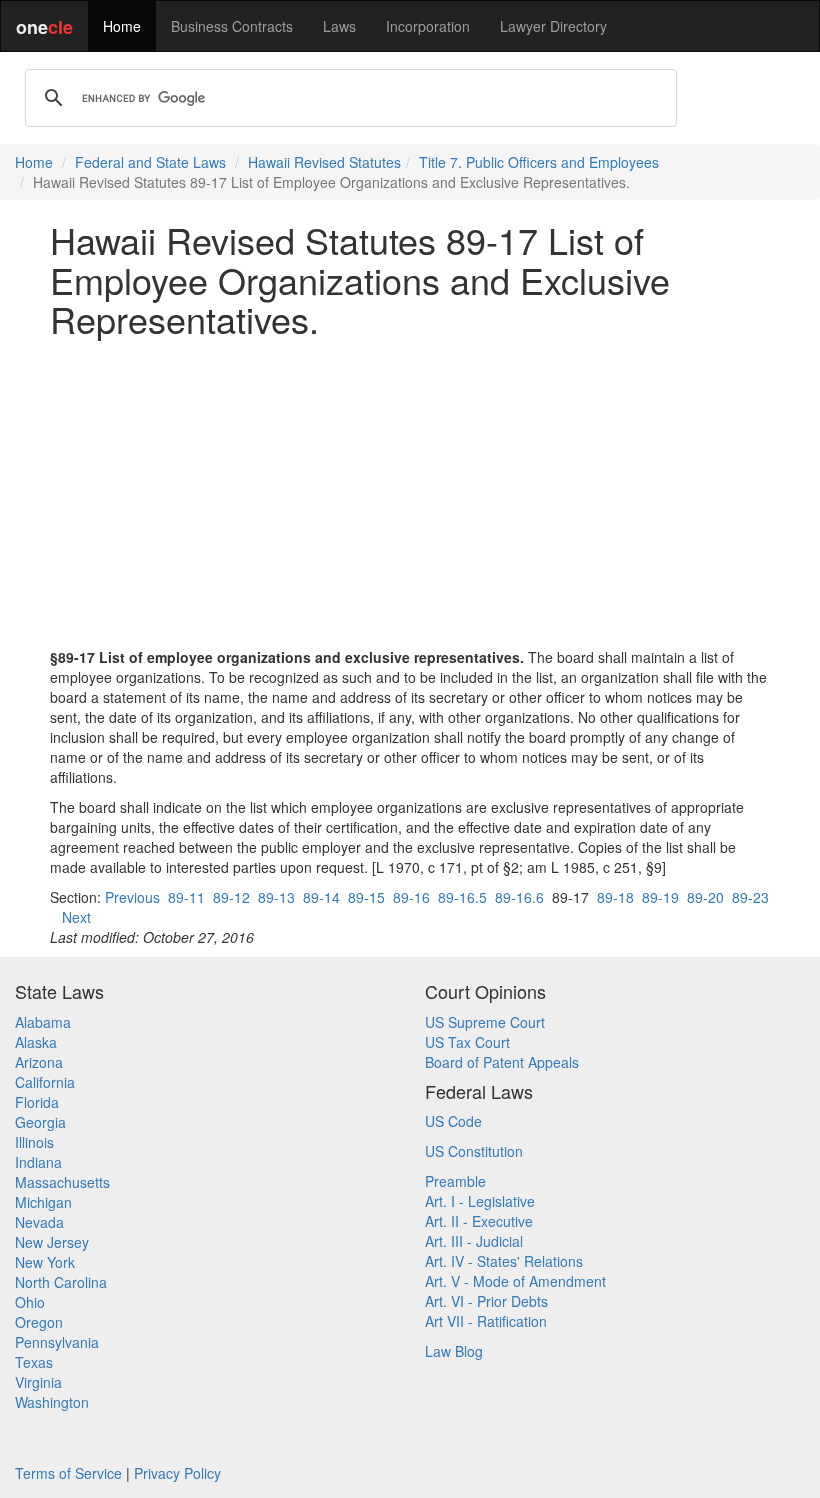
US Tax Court (467, 1042)
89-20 (705, 897)
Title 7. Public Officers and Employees (539, 162)
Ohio (30, 1302)
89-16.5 (462, 897)
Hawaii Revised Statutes (324, 162)
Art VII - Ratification (486, 1321)
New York (45, 1262)
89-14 (321, 897)
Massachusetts (62, 1182)
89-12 (231, 897)
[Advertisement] (410, 493)
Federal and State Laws (150, 162)
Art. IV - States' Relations (504, 1261)
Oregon (39, 1322)
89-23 (750, 897)
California (45, 1082)
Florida (37, 1102)
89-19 (660, 897)
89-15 (366, 897)
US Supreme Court (485, 1022)
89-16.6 (519, 897)
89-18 (615, 897)
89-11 (186, 897)
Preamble (455, 1181)
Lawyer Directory (553, 26)
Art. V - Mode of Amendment (515, 1281)
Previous (132, 897)
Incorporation (428, 26)
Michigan (43, 1202)
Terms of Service (68, 1473)
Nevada (39, 1222)
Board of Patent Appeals (502, 1062)
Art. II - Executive (479, 1221)
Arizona (39, 1062)
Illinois (34, 1142)
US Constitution (474, 1151)
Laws (339, 26)
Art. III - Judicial (474, 1241)
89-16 (411, 897)
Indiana (38, 1162)
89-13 (276, 897)
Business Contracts (232, 26)
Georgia (40, 1122)
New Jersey (52, 1242)
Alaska (36, 1042)
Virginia (38, 1382)
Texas (34, 1362)
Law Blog (454, 1351)
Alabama (43, 1022)
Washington (52, 1402)
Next (76, 917)
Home (122, 26)
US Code (453, 1121)
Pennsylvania (57, 1342)
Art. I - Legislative (480, 1201)
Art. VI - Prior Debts (486, 1301)
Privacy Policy (177, 1473)
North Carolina (61, 1282)
